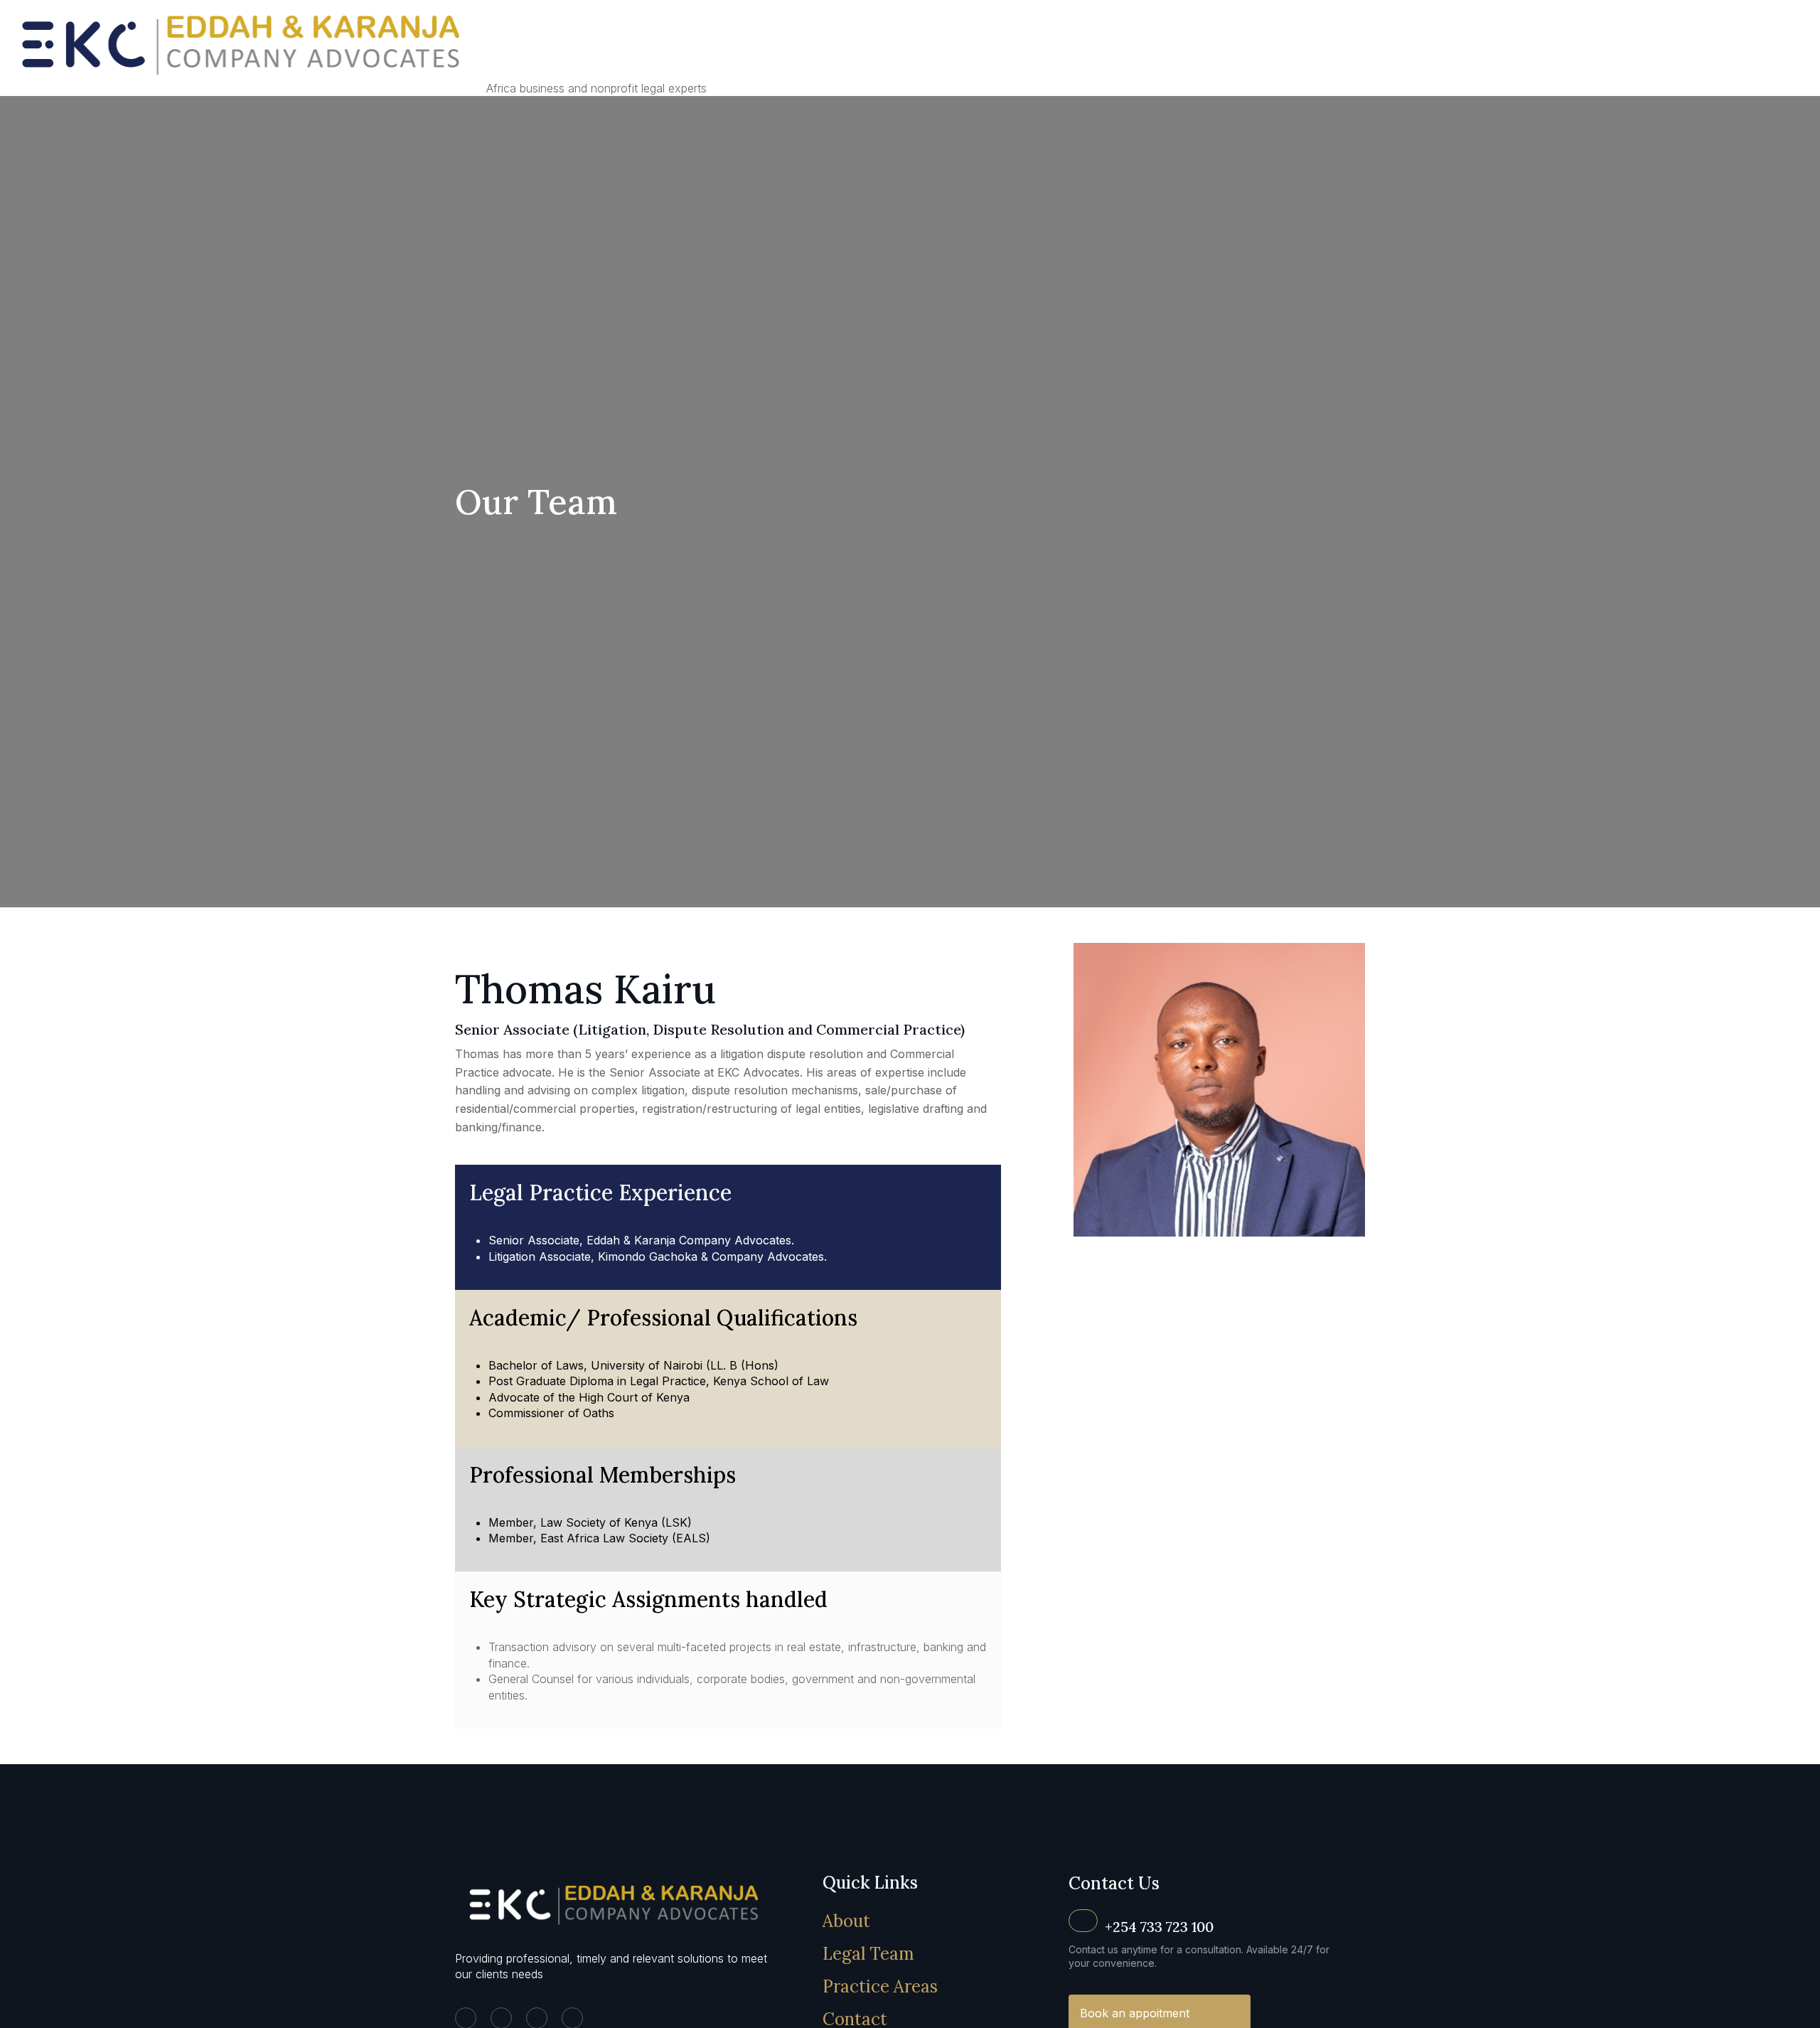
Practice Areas (880, 1986)
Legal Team (868, 1954)
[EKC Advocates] (243, 88)
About (846, 1921)
